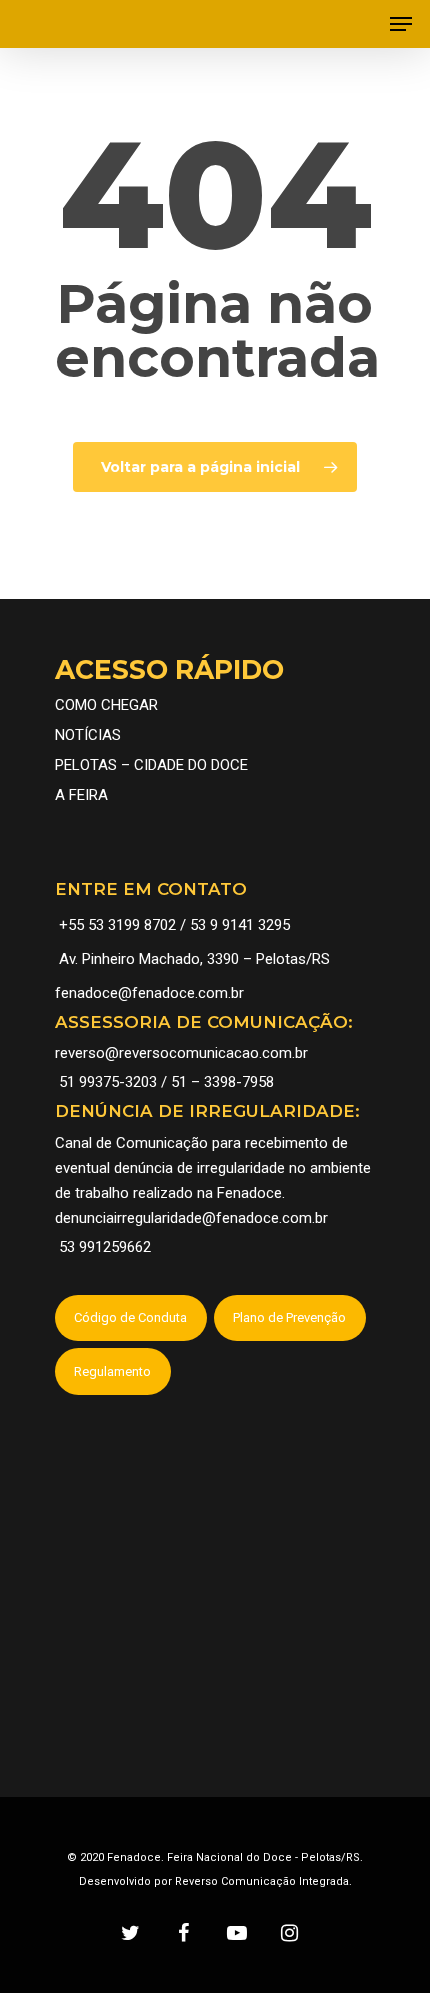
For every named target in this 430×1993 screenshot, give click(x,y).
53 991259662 (105, 1247)
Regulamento (112, 1371)
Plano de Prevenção (289, 1317)
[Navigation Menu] (401, 24)
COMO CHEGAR (106, 705)
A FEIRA (81, 795)
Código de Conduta (130, 1317)
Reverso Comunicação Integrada (262, 1881)
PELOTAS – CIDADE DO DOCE (151, 765)
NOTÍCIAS (88, 735)
